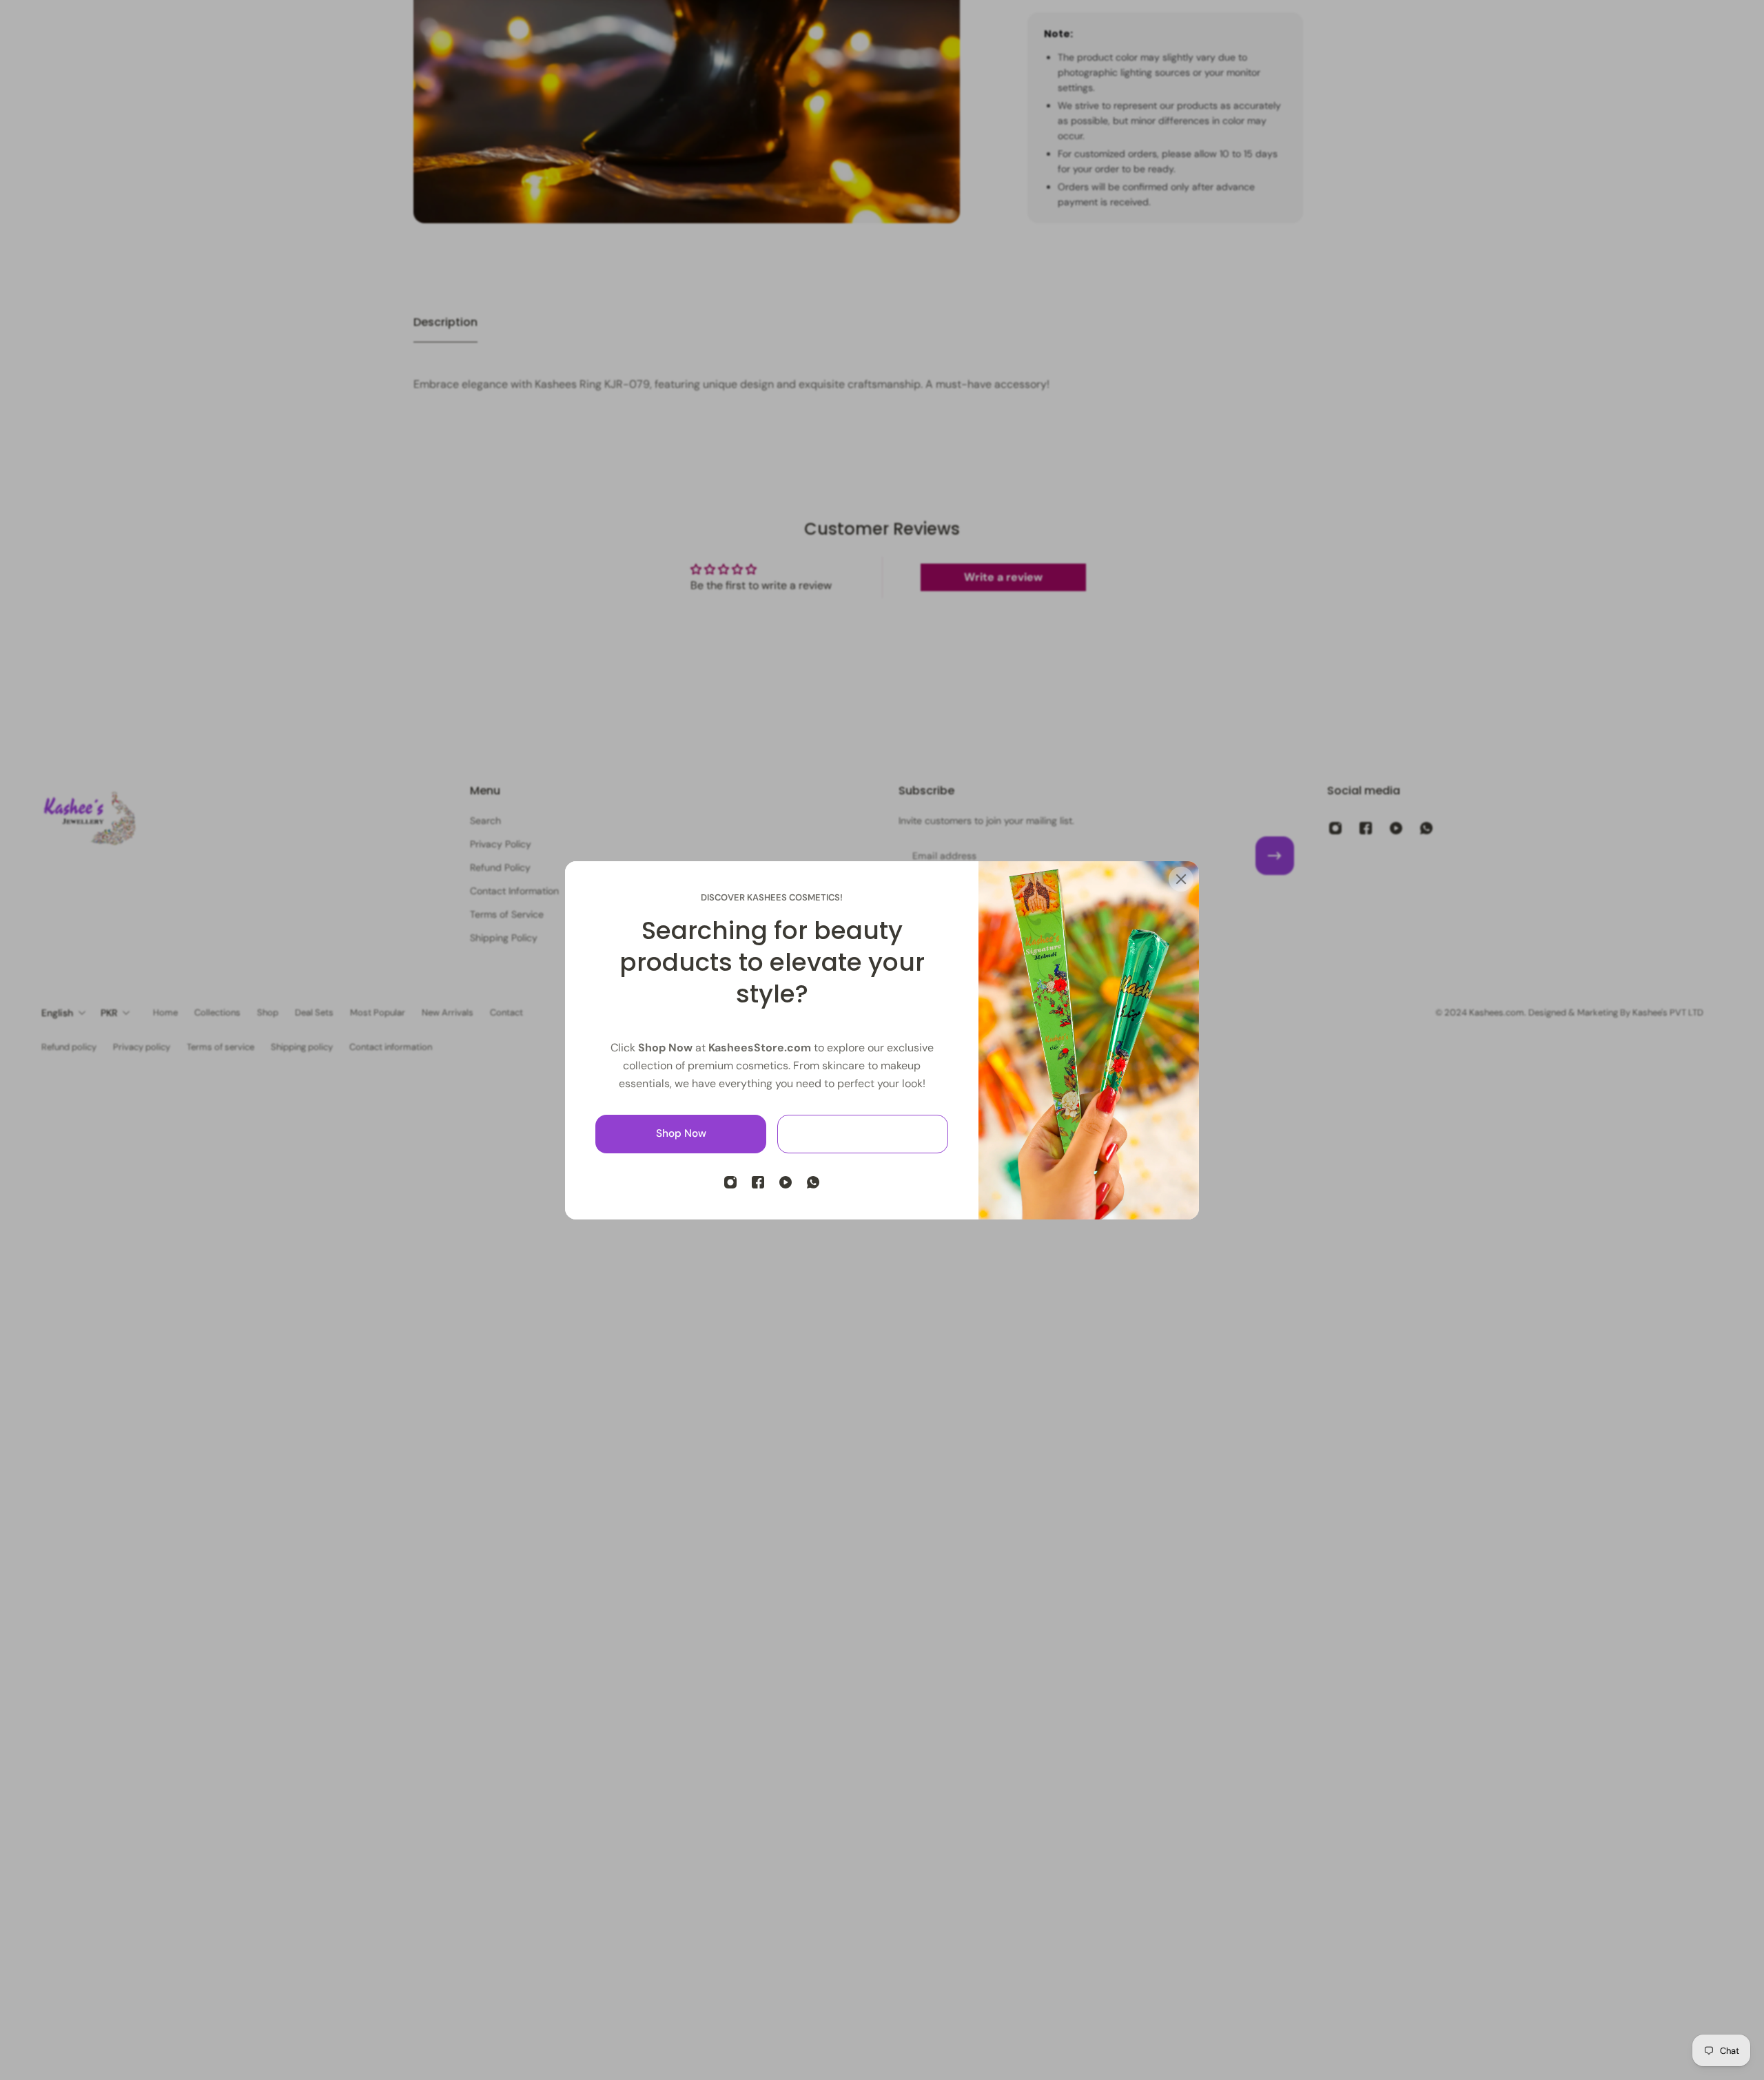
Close (863, 1133)
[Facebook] (758, 1182)
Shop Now (681, 1133)
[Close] (1181, 879)
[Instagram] (730, 1182)
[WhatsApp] (813, 1182)
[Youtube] (786, 1182)
